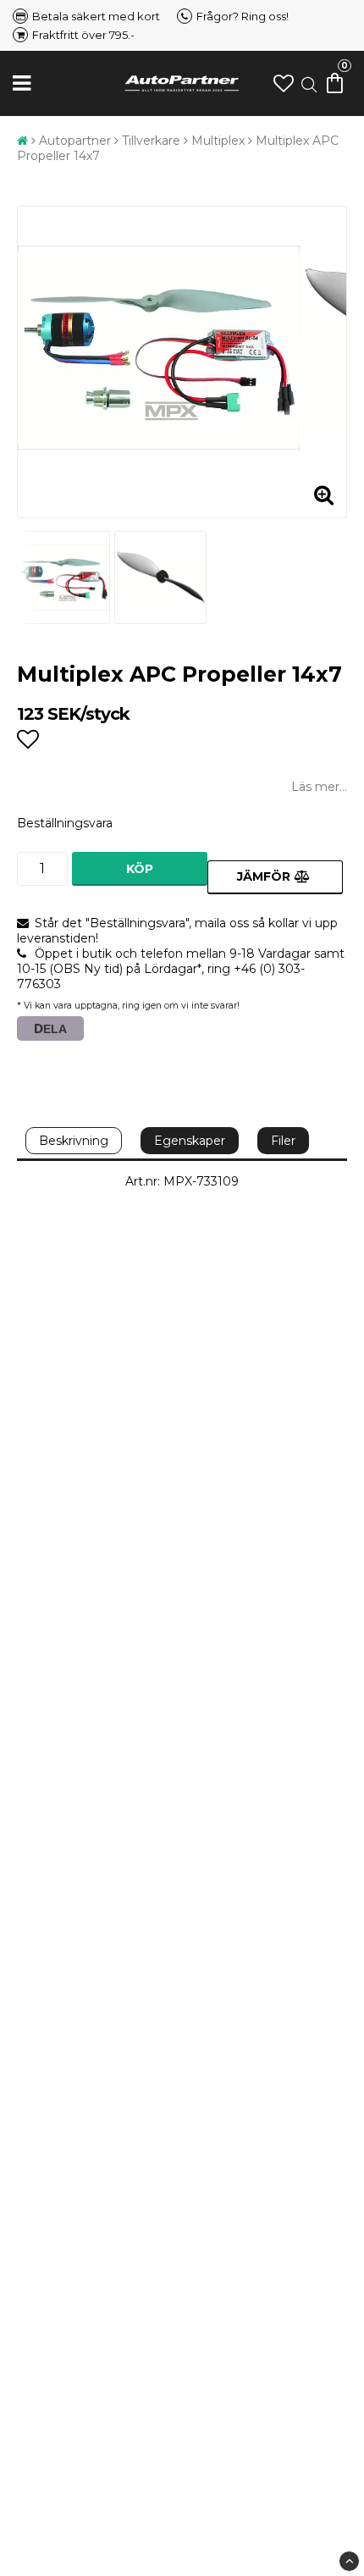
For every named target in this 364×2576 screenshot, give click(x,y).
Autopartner (75, 141)
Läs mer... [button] (319, 787)
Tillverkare (151, 141)
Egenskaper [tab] (190, 1141)
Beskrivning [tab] (74, 1141)
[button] (284, 83)
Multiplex (218, 141)
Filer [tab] (283, 1141)
